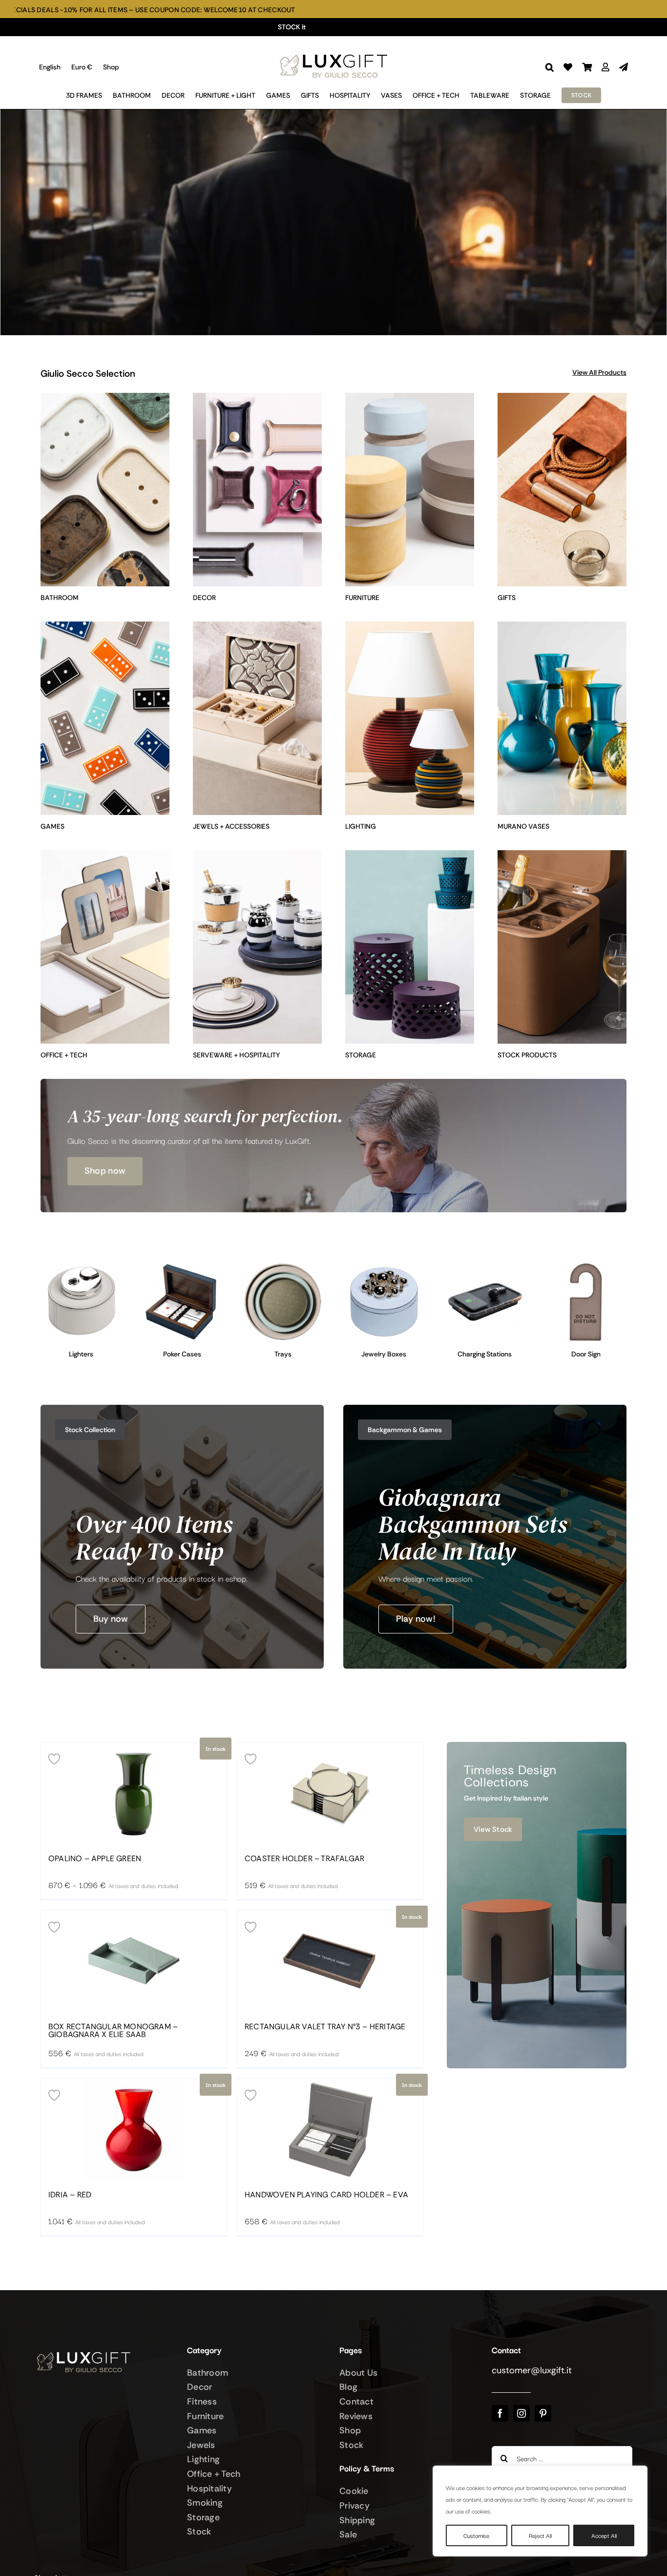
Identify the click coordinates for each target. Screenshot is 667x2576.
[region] (540, 2511)
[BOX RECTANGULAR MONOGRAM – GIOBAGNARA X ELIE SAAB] (134, 1962)
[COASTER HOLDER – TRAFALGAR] (330, 1794)
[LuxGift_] (333, 52)
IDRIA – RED (70, 2195)
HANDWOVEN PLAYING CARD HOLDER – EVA (326, 2195)
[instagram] (521, 2413)
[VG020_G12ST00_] (182, 1266)
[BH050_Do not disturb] (586, 1266)
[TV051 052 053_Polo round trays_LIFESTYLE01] (283, 1266)
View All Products (599, 372)
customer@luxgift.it (532, 2370)
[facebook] (500, 2413)
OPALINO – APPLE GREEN (95, 1859)
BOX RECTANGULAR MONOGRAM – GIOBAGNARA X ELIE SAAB (113, 2031)
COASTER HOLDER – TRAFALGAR (304, 1859)
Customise (476, 2535)
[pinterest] (543, 2413)
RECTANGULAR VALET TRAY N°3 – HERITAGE (325, 2027)
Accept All (604, 2535)
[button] (550, 67)
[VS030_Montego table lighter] (81, 1266)
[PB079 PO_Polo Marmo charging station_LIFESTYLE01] (485, 1266)
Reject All (540, 2535)
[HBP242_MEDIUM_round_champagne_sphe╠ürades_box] (384, 1266)
